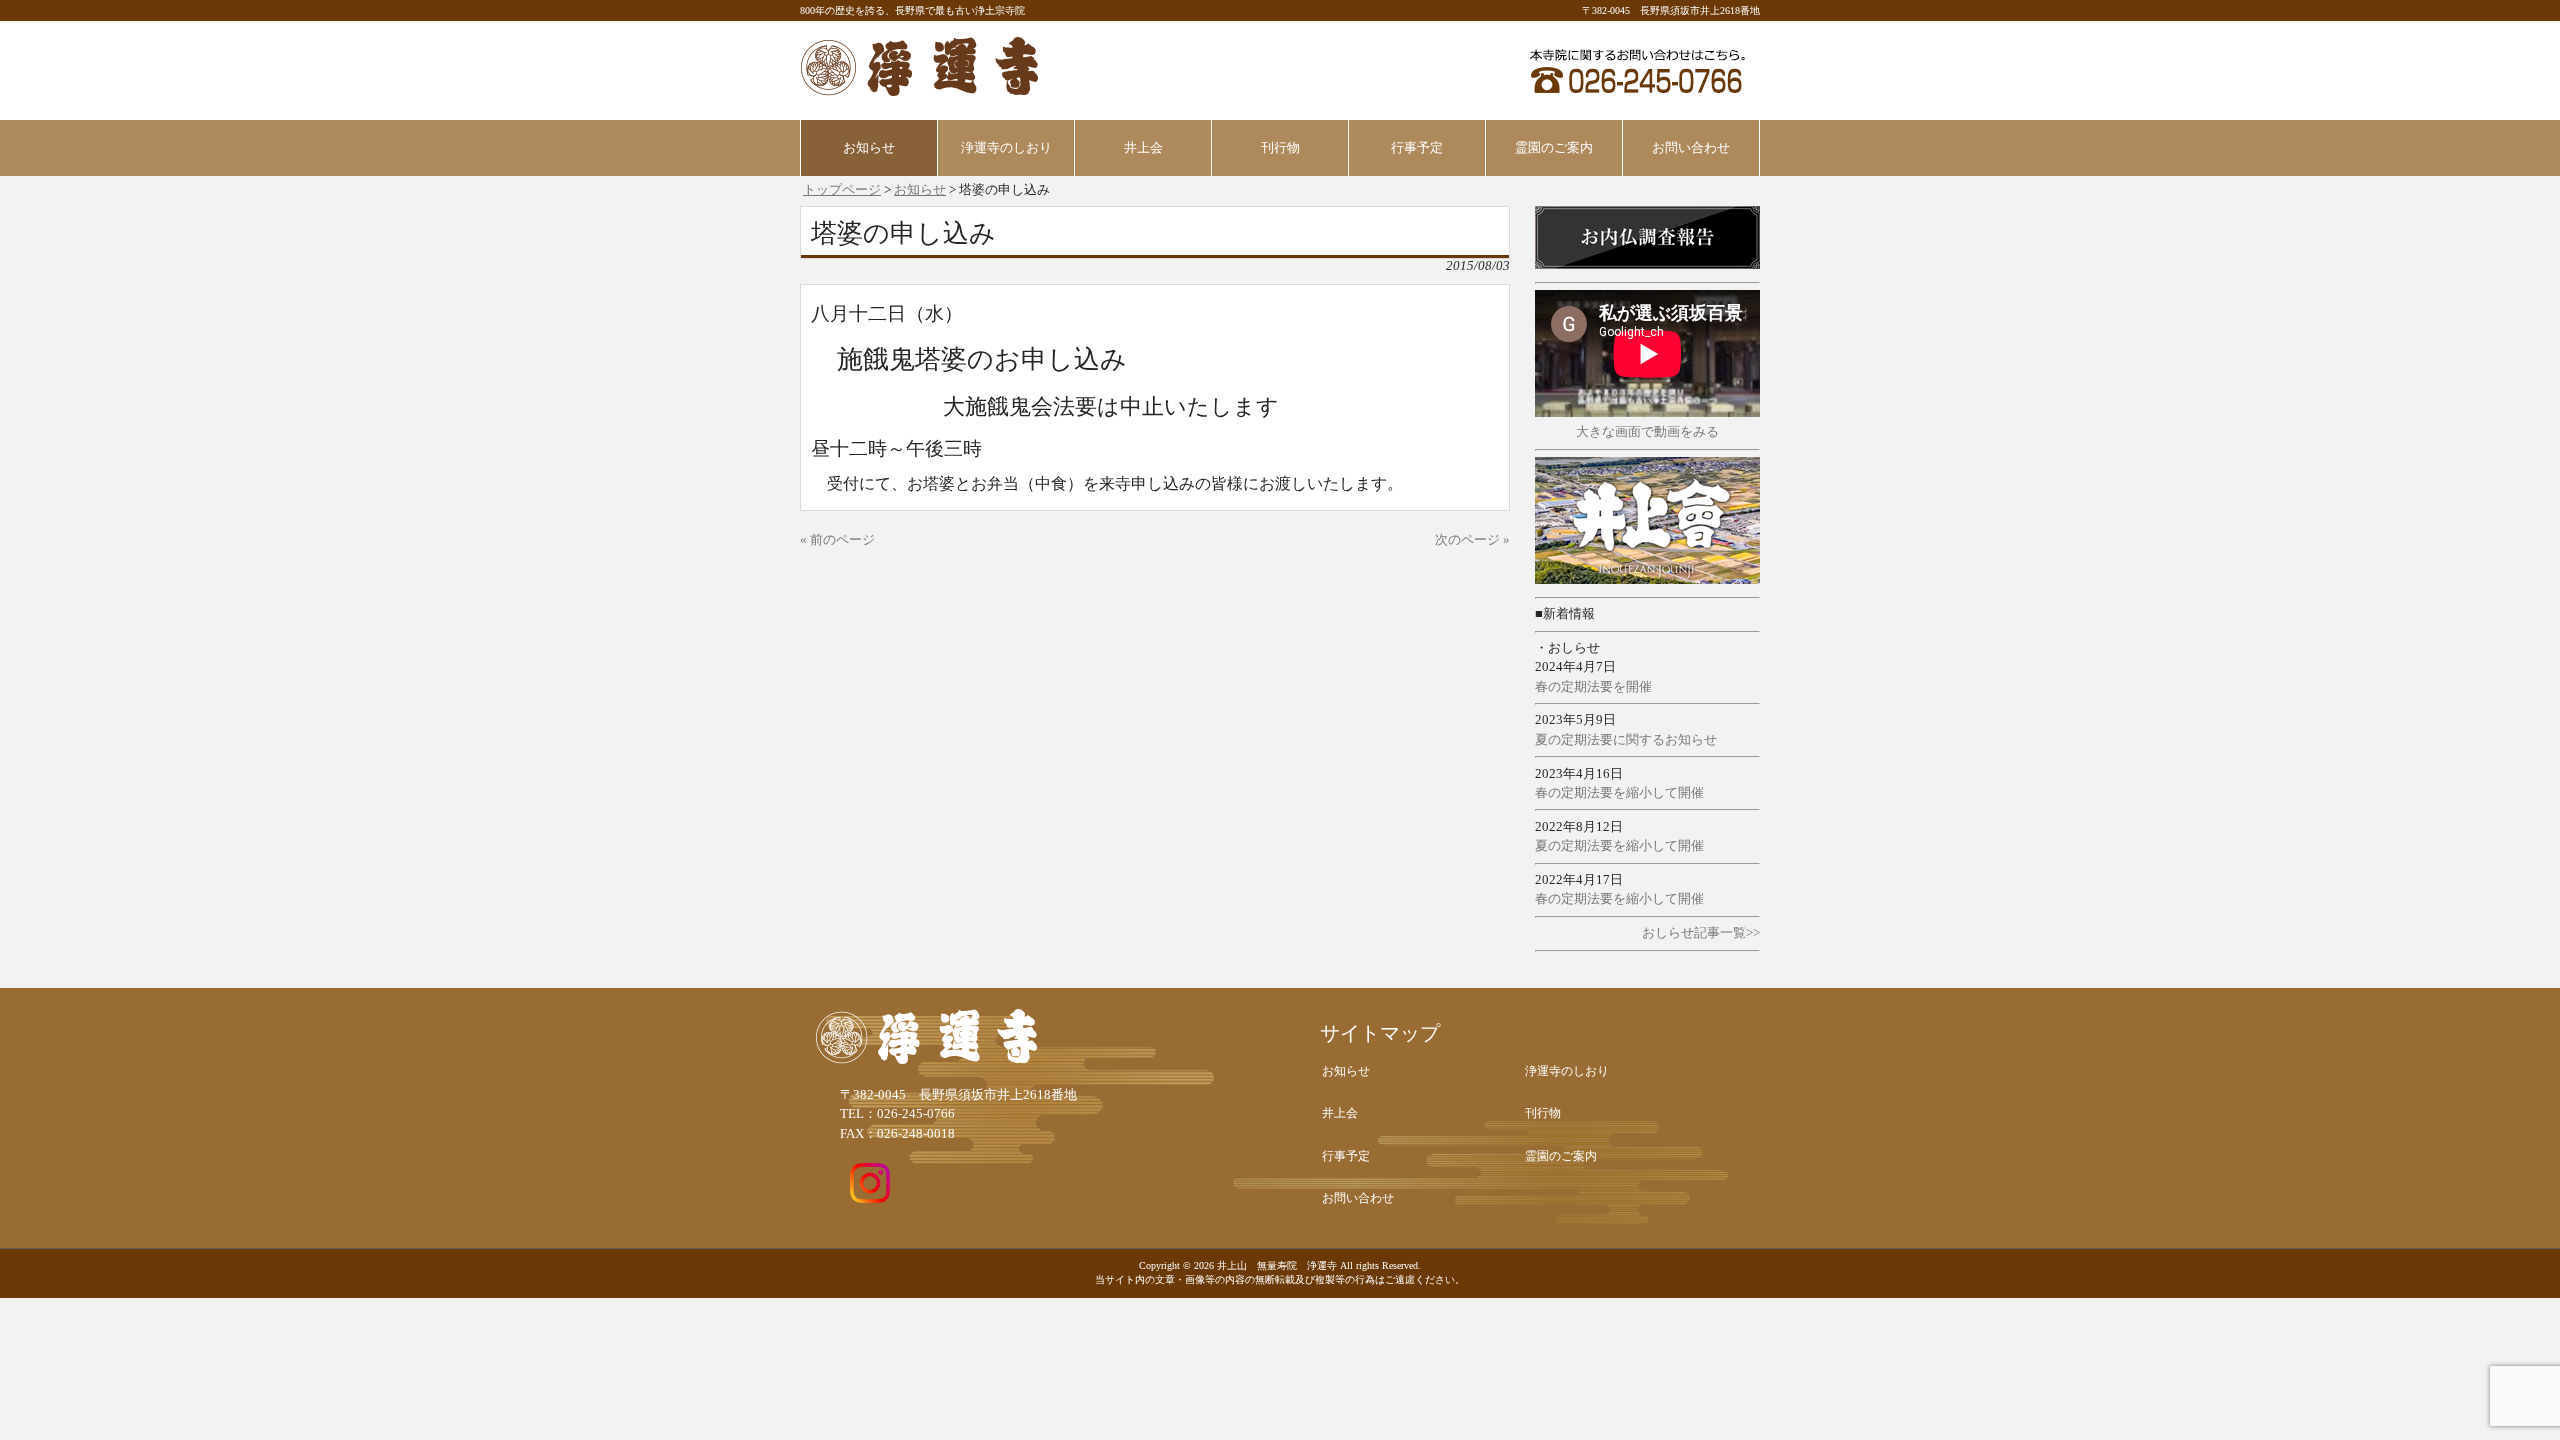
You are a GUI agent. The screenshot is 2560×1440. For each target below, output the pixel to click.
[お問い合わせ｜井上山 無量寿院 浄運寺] (1637, 97)
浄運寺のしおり (1567, 1071)
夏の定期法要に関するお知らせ (1626, 740)
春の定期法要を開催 (1593, 687)
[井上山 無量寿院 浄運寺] (920, 89)
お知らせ (920, 190)
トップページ (842, 190)
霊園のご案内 (1561, 1156)
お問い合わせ (1358, 1198)
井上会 (1340, 1113)
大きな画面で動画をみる (1647, 432)
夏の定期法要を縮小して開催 (1619, 846)
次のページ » (1472, 540)
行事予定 (1346, 1156)
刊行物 (1543, 1113)
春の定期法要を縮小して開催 (1619, 793)
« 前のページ (837, 540)
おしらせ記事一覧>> (1701, 933)
